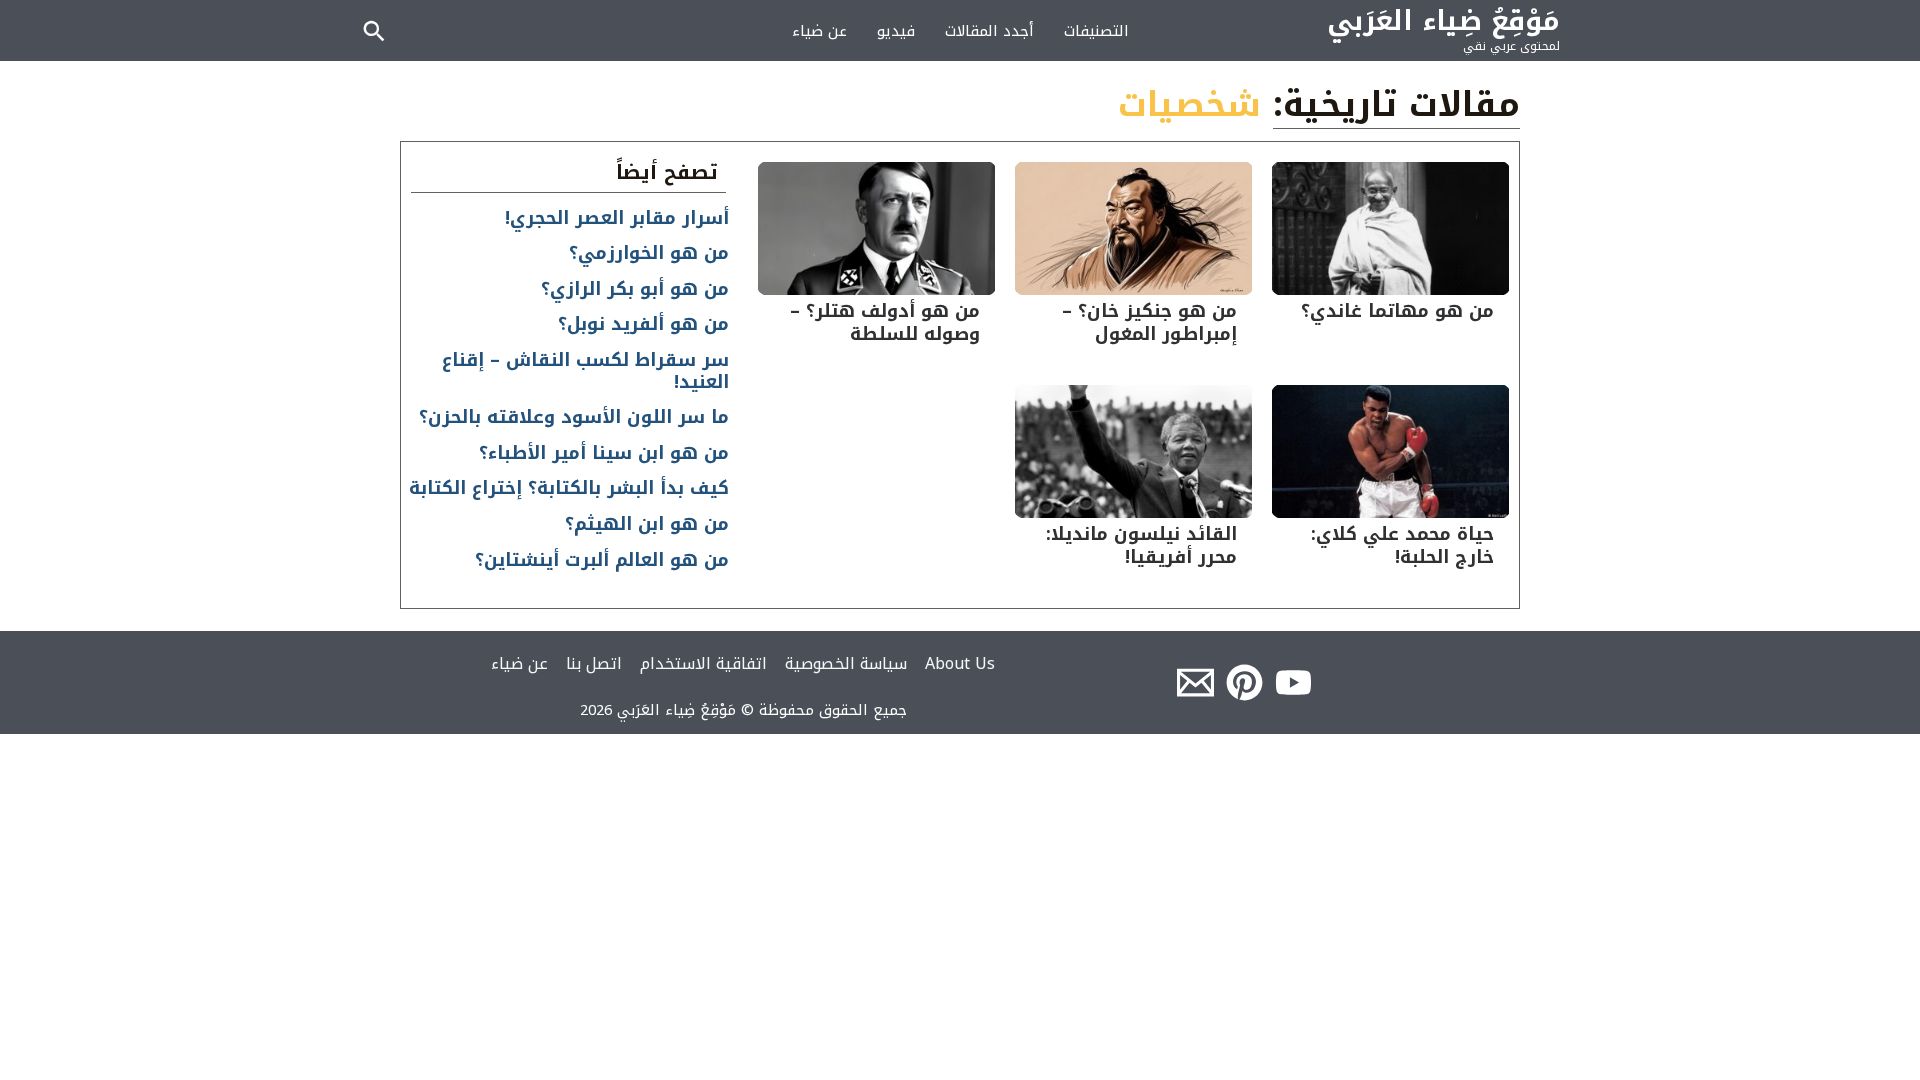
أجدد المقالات (989, 31)
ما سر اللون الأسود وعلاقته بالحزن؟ (574, 417)
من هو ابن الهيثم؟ (647, 524)
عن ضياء (819, 31)
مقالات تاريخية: (1396, 104)
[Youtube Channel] (1293, 682)
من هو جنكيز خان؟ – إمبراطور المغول (1149, 322)
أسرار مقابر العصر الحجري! (617, 218)
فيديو (896, 31)
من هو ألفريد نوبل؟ (643, 324)
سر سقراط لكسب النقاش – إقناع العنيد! (585, 371)
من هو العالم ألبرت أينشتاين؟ (602, 560)
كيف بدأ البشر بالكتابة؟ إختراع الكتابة (569, 488)
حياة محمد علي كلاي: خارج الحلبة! (1402, 545)
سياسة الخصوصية (846, 663)
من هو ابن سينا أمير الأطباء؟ (604, 453)
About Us (960, 663)
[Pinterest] (1244, 682)
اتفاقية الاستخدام (703, 663)
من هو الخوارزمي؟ (649, 253)
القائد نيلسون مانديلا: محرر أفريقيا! (1141, 545)
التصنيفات (1096, 31)
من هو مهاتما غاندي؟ (1397, 311)
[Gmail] (1195, 682)
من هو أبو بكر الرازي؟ (635, 289)
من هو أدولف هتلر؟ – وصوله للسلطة (885, 322)
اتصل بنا (594, 663)
